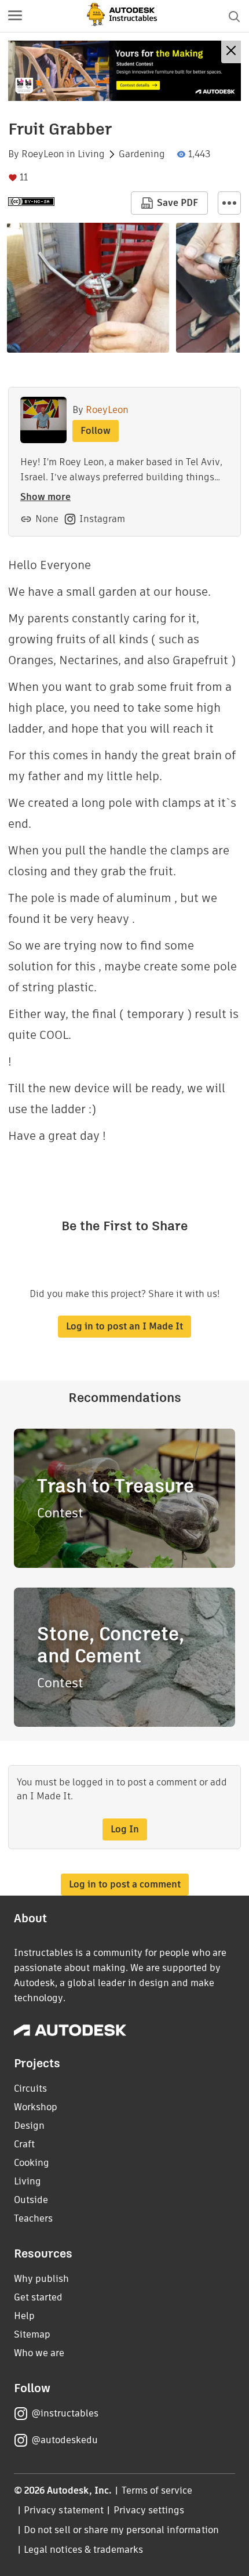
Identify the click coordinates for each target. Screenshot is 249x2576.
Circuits (30, 2088)
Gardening (142, 154)
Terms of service (157, 2490)
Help (24, 2316)
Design (29, 2126)
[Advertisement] (124, 71)
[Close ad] (231, 52)
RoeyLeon (43, 154)
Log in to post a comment (125, 1884)
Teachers (33, 2218)
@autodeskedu (65, 2440)
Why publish (41, 2279)
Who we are (39, 2353)
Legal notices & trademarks (83, 2550)
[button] (15, 16)
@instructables (65, 2413)
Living (91, 154)
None (47, 519)
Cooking (32, 2163)
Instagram (102, 519)
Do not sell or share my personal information (121, 2530)
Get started (38, 2297)
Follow (96, 431)
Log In (125, 1829)
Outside (31, 2200)
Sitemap (32, 2334)
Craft (24, 2144)
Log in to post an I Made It (124, 1326)
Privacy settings (149, 2510)
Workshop (36, 2107)
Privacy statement (64, 2510)
